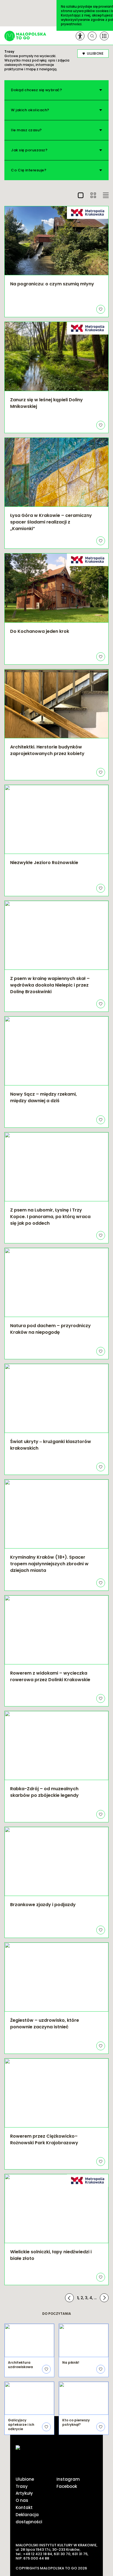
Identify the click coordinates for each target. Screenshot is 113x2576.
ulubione (95, 53)
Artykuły (24, 2493)
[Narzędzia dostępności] (80, 36)
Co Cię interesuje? (29, 170)
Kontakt (24, 2507)
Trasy (22, 2486)
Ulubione (25, 2479)
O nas (22, 2500)
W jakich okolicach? (30, 110)
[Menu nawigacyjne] (104, 36)
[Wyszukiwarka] (92, 36)
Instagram (68, 2479)
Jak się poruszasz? (29, 150)
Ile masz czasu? (26, 130)
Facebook (67, 2486)
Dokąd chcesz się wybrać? (36, 90)
